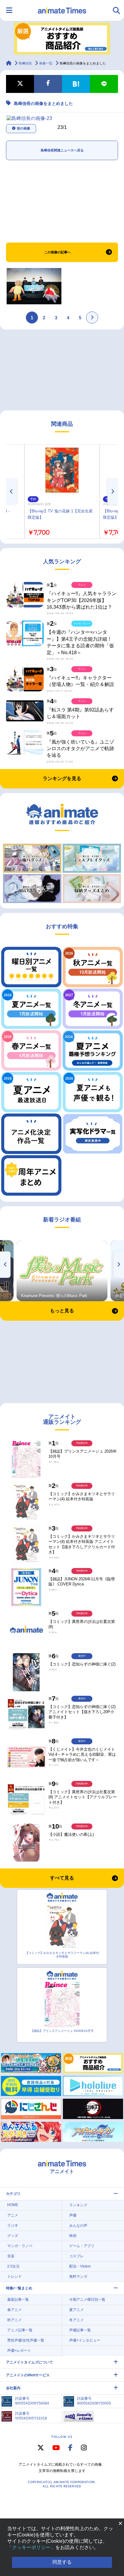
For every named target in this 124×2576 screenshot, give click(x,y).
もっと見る (62, 1311)
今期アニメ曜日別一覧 (87, 2300)
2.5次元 (13, 2266)
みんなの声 (78, 2226)
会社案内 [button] (13, 2388)
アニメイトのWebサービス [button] (28, 2375)
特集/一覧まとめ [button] (19, 2288)
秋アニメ (14, 2320)
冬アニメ (76, 2320)
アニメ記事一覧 (20, 2330)
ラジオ (13, 2226)
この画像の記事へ (57, 252)
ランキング (78, 2205)
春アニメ (14, 2310)
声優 (73, 2215)
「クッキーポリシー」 (31, 2547)
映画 (73, 2236)
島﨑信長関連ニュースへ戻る (62, 150)
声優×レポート (19, 2351)
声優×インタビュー (85, 2340)
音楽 (11, 2256)
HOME (13, 2205)
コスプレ (76, 2256)
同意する (62, 2562)
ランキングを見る (62, 778)
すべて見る (62, 1878)
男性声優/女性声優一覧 (26, 2340)
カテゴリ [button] (13, 2194)
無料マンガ (78, 2276)
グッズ (13, 2236)
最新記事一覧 (18, 2300)
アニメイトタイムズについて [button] (29, 2362)
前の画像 (23, 128)
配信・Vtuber (80, 2266)
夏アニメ (76, 2310)
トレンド (14, 2276)
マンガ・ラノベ (20, 2246)
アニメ (13, 2215)
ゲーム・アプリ (82, 2246)
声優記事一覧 (80, 2330)
